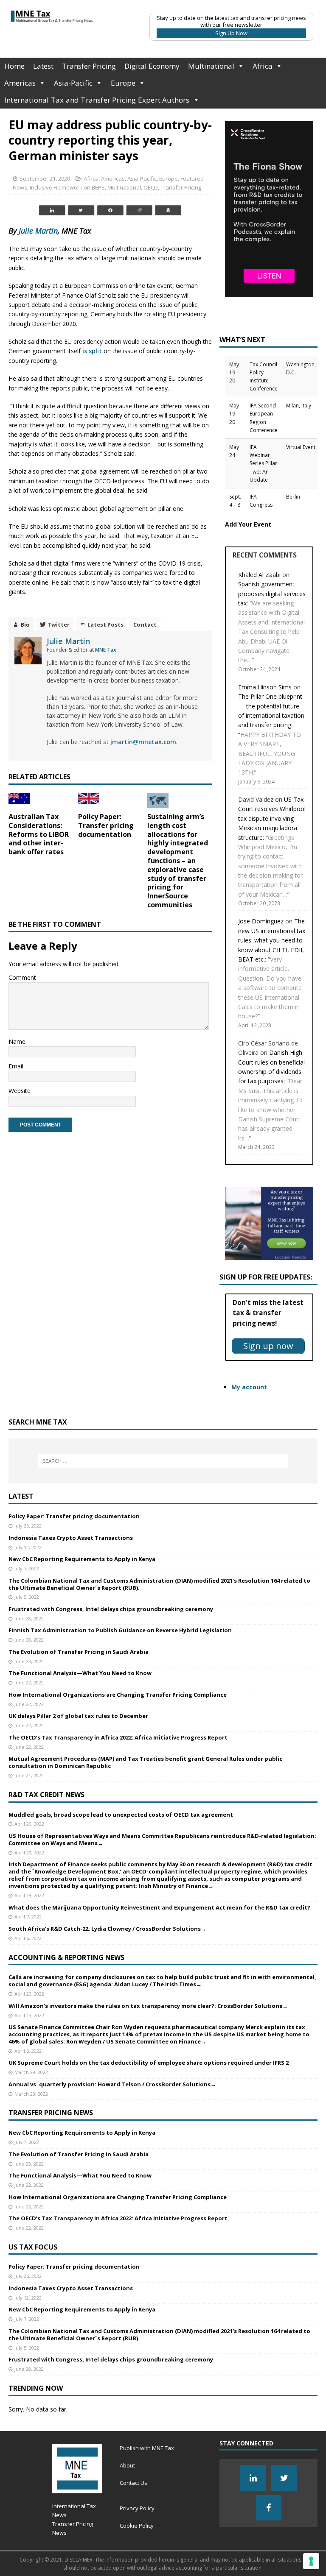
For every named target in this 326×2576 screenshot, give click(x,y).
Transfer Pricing (89, 66)
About (127, 2465)
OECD (151, 187)
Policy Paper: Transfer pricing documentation (106, 825)
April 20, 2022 (29, 1824)
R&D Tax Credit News (46, 1795)
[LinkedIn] (253, 2478)
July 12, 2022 (28, 1547)
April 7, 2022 (28, 1917)
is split (93, 351)
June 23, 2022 (29, 1661)
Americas (20, 83)
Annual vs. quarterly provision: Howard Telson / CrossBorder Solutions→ (112, 2084)
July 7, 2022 (27, 1568)
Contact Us (133, 2483)
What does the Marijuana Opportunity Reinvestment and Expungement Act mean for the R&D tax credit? (159, 1907)
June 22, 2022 (29, 1682)
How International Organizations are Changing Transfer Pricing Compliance (118, 1695)
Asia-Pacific (73, 83)
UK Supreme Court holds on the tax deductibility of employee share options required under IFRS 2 (149, 2063)
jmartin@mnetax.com (143, 742)
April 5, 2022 (28, 2051)
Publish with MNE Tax (147, 2448)
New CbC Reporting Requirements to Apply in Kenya (82, 1559)
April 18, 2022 (29, 1895)
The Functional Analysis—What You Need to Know (80, 1673)
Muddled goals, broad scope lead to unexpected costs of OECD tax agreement (121, 1815)
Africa (263, 66)
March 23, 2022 (31, 2094)
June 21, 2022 (29, 1775)
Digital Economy (152, 66)
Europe (123, 83)
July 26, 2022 (28, 1526)
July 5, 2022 (27, 1597)
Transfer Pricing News (51, 2113)
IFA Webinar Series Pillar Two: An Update (263, 463)
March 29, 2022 (31, 2072)
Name (17, 1041)
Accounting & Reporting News (66, 1957)
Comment (22, 977)
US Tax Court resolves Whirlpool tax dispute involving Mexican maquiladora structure (272, 818)
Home (14, 66)
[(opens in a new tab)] (89, 801)
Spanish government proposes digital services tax (272, 594)
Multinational (211, 66)
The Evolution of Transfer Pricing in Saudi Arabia (79, 1652)
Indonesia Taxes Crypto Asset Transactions (71, 1538)
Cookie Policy (137, 2526)
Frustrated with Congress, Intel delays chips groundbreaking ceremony (111, 1609)
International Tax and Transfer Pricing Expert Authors (97, 100)
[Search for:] (163, 1461)
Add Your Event (248, 524)
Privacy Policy (137, 2508)
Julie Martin (38, 231)
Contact (145, 624)
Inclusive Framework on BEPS (67, 187)
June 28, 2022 (29, 1618)
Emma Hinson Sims (265, 687)
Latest (43, 66)
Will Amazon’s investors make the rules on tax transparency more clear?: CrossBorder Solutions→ (148, 2006)
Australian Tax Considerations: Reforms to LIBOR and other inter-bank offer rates (39, 834)
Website (20, 1091)
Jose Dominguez (261, 921)
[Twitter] (284, 2478)
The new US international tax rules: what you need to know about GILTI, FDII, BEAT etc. (272, 940)
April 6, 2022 (28, 1938)
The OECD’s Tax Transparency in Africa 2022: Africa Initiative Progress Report (118, 1737)
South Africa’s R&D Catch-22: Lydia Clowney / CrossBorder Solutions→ (107, 1929)
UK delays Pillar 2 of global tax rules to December (78, 1716)
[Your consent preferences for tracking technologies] (311, 2561)
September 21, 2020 (45, 178)
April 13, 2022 (29, 2015)
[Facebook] (269, 2508)
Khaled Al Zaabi (259, 575)
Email (16, 1066)
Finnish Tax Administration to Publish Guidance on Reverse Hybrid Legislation (120, 1630)
